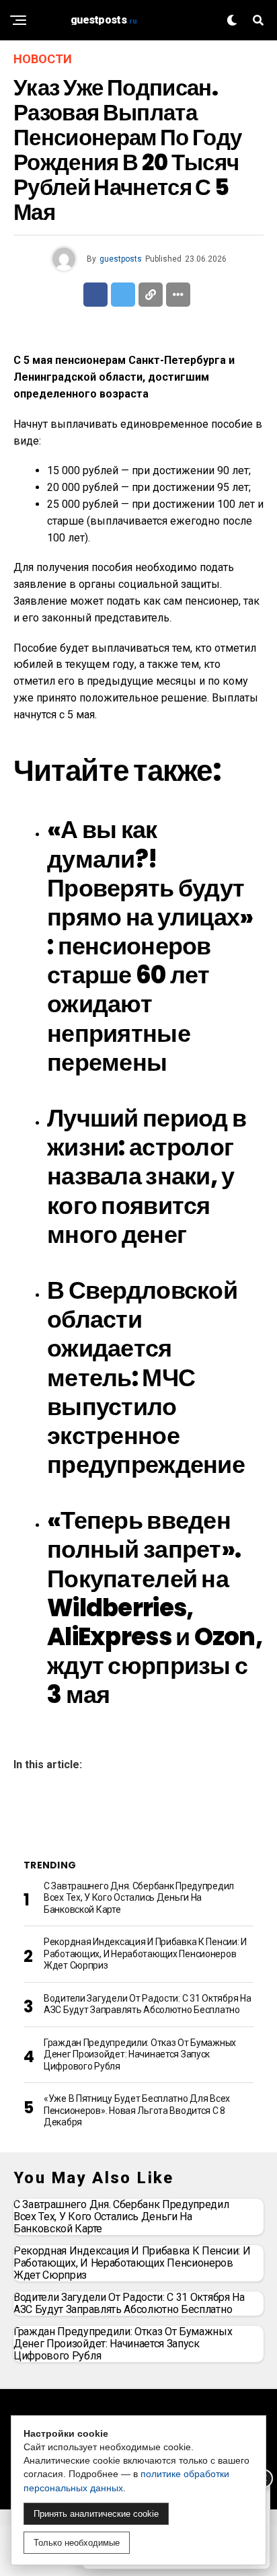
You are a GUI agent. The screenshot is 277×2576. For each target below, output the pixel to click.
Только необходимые (77, 2543)
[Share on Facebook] (95, 295)
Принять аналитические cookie (96, 2514)
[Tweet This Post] (123, 295)
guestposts (121, 259)
